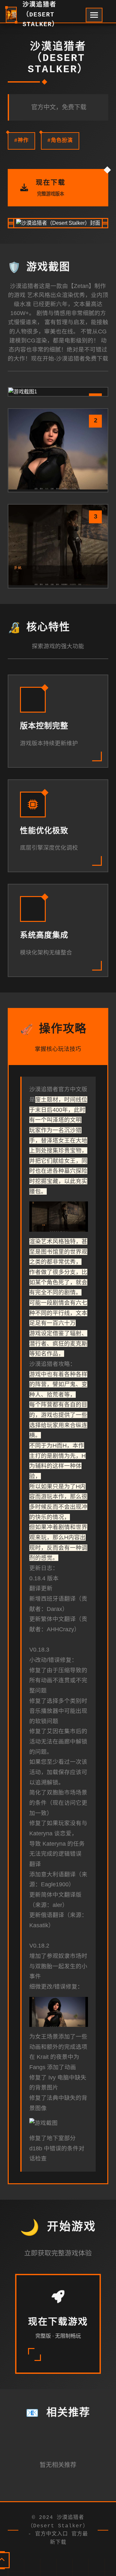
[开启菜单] (94, 15)
